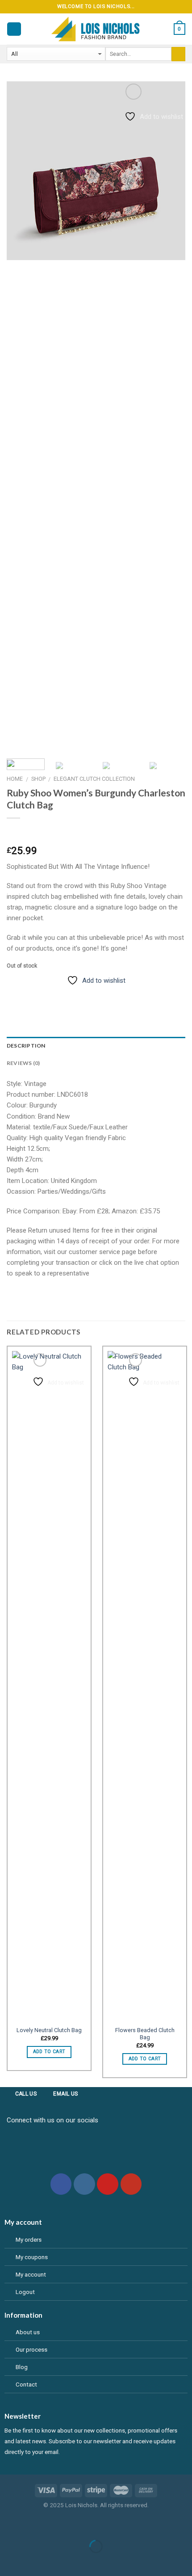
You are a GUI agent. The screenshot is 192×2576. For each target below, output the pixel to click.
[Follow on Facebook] (61, 2184)
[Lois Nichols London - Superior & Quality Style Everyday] (96, 29)
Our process (31, 2349)
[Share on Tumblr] (90, 993)
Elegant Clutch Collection (94, 779)
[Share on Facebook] (29, 993)
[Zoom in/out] (33, 2525)
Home (15, 779)
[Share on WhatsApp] (14, 993)
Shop (38, 779)
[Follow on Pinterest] (108, 2184)
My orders (29, 2239)
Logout (25, 2292)
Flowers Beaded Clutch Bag (145, 2034)
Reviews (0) (23, 1063)
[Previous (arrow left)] (8, 2561)
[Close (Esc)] (8, 2525)
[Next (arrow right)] (33, 2561)
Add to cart (49, 2052)
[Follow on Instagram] (84, 2184)
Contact (26, 2384)
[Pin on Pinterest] (75, 993)
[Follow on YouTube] (131, 2184)
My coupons (32, 2257)
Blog (22, 2367)
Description (26, 1046)
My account (31, 2274)
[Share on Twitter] (44, 993)
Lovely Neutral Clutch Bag (49, 2030)
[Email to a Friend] (60, 993)
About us (28, 2332)
